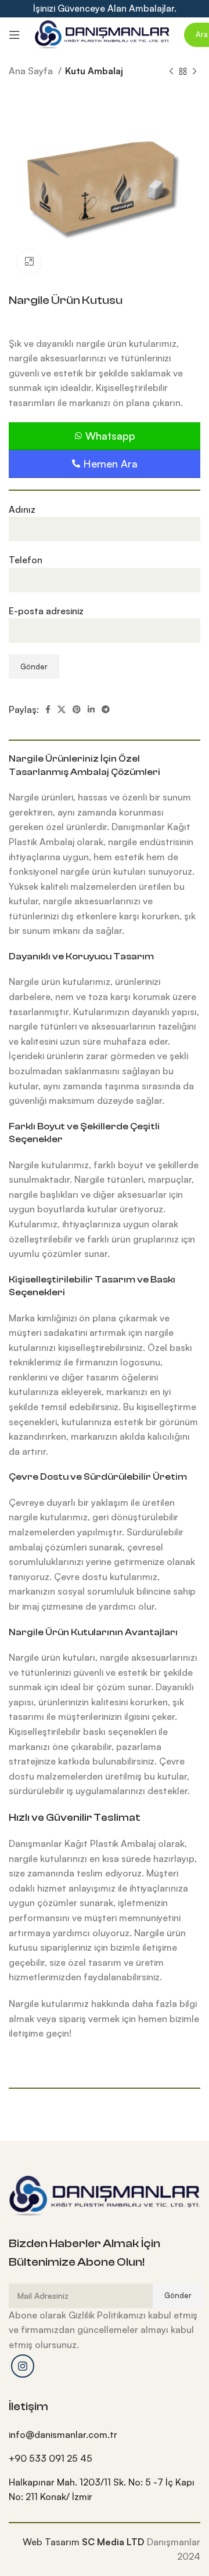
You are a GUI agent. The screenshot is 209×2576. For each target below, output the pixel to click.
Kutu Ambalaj (94, 71)
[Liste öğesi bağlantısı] (105, 2435)
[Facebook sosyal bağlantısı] (48, 709)
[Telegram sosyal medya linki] (106, 709)
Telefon (26, 560)
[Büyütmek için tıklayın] (29, 262)
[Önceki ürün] (171, 72)
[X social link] (62, 709)
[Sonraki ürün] (194, 72)
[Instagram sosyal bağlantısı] (23, 2366)
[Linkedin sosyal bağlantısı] (91, 709)
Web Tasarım (51, 2542)
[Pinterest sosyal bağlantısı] (77, 709)
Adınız (22, 509)
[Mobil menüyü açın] (15, 35)
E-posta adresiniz (46, 611)
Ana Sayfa (32, 71)
